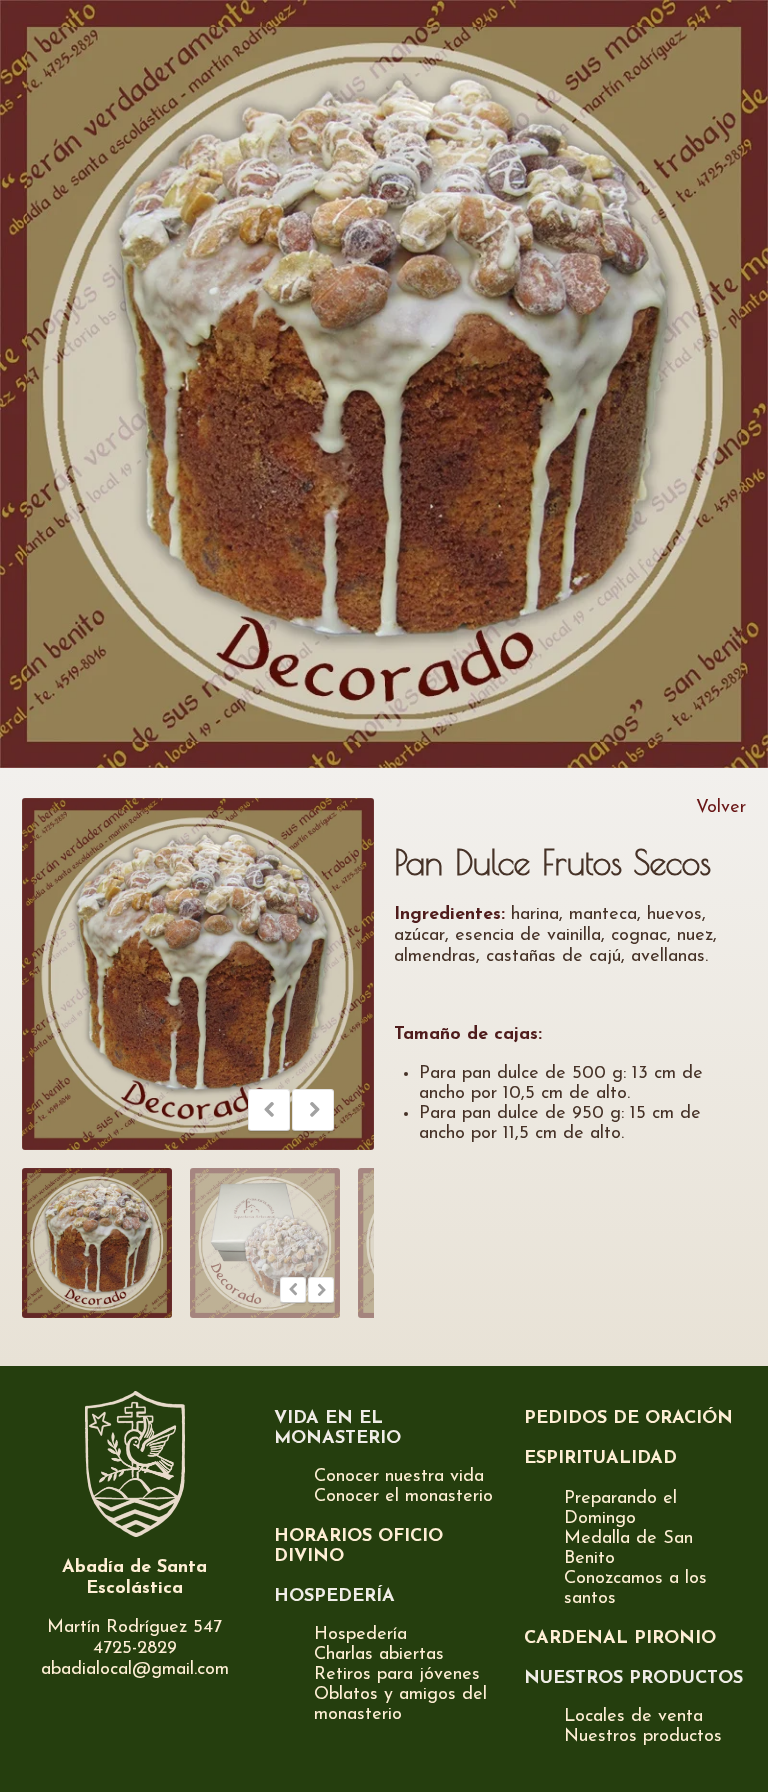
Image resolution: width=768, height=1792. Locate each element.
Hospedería (360, 1635)
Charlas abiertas (379, 1655)
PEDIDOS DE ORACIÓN (628, 1419)
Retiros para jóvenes (397, 1675)
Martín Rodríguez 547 (134, 1628)
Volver (721, 808)
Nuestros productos (643, 1737)
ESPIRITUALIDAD (600, 1459)
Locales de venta (633, 1717)
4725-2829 (135, 1649)
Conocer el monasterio (403, 1497)
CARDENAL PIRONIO (620, 1639)
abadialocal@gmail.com (135, 1670)
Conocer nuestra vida (399, 1477)
